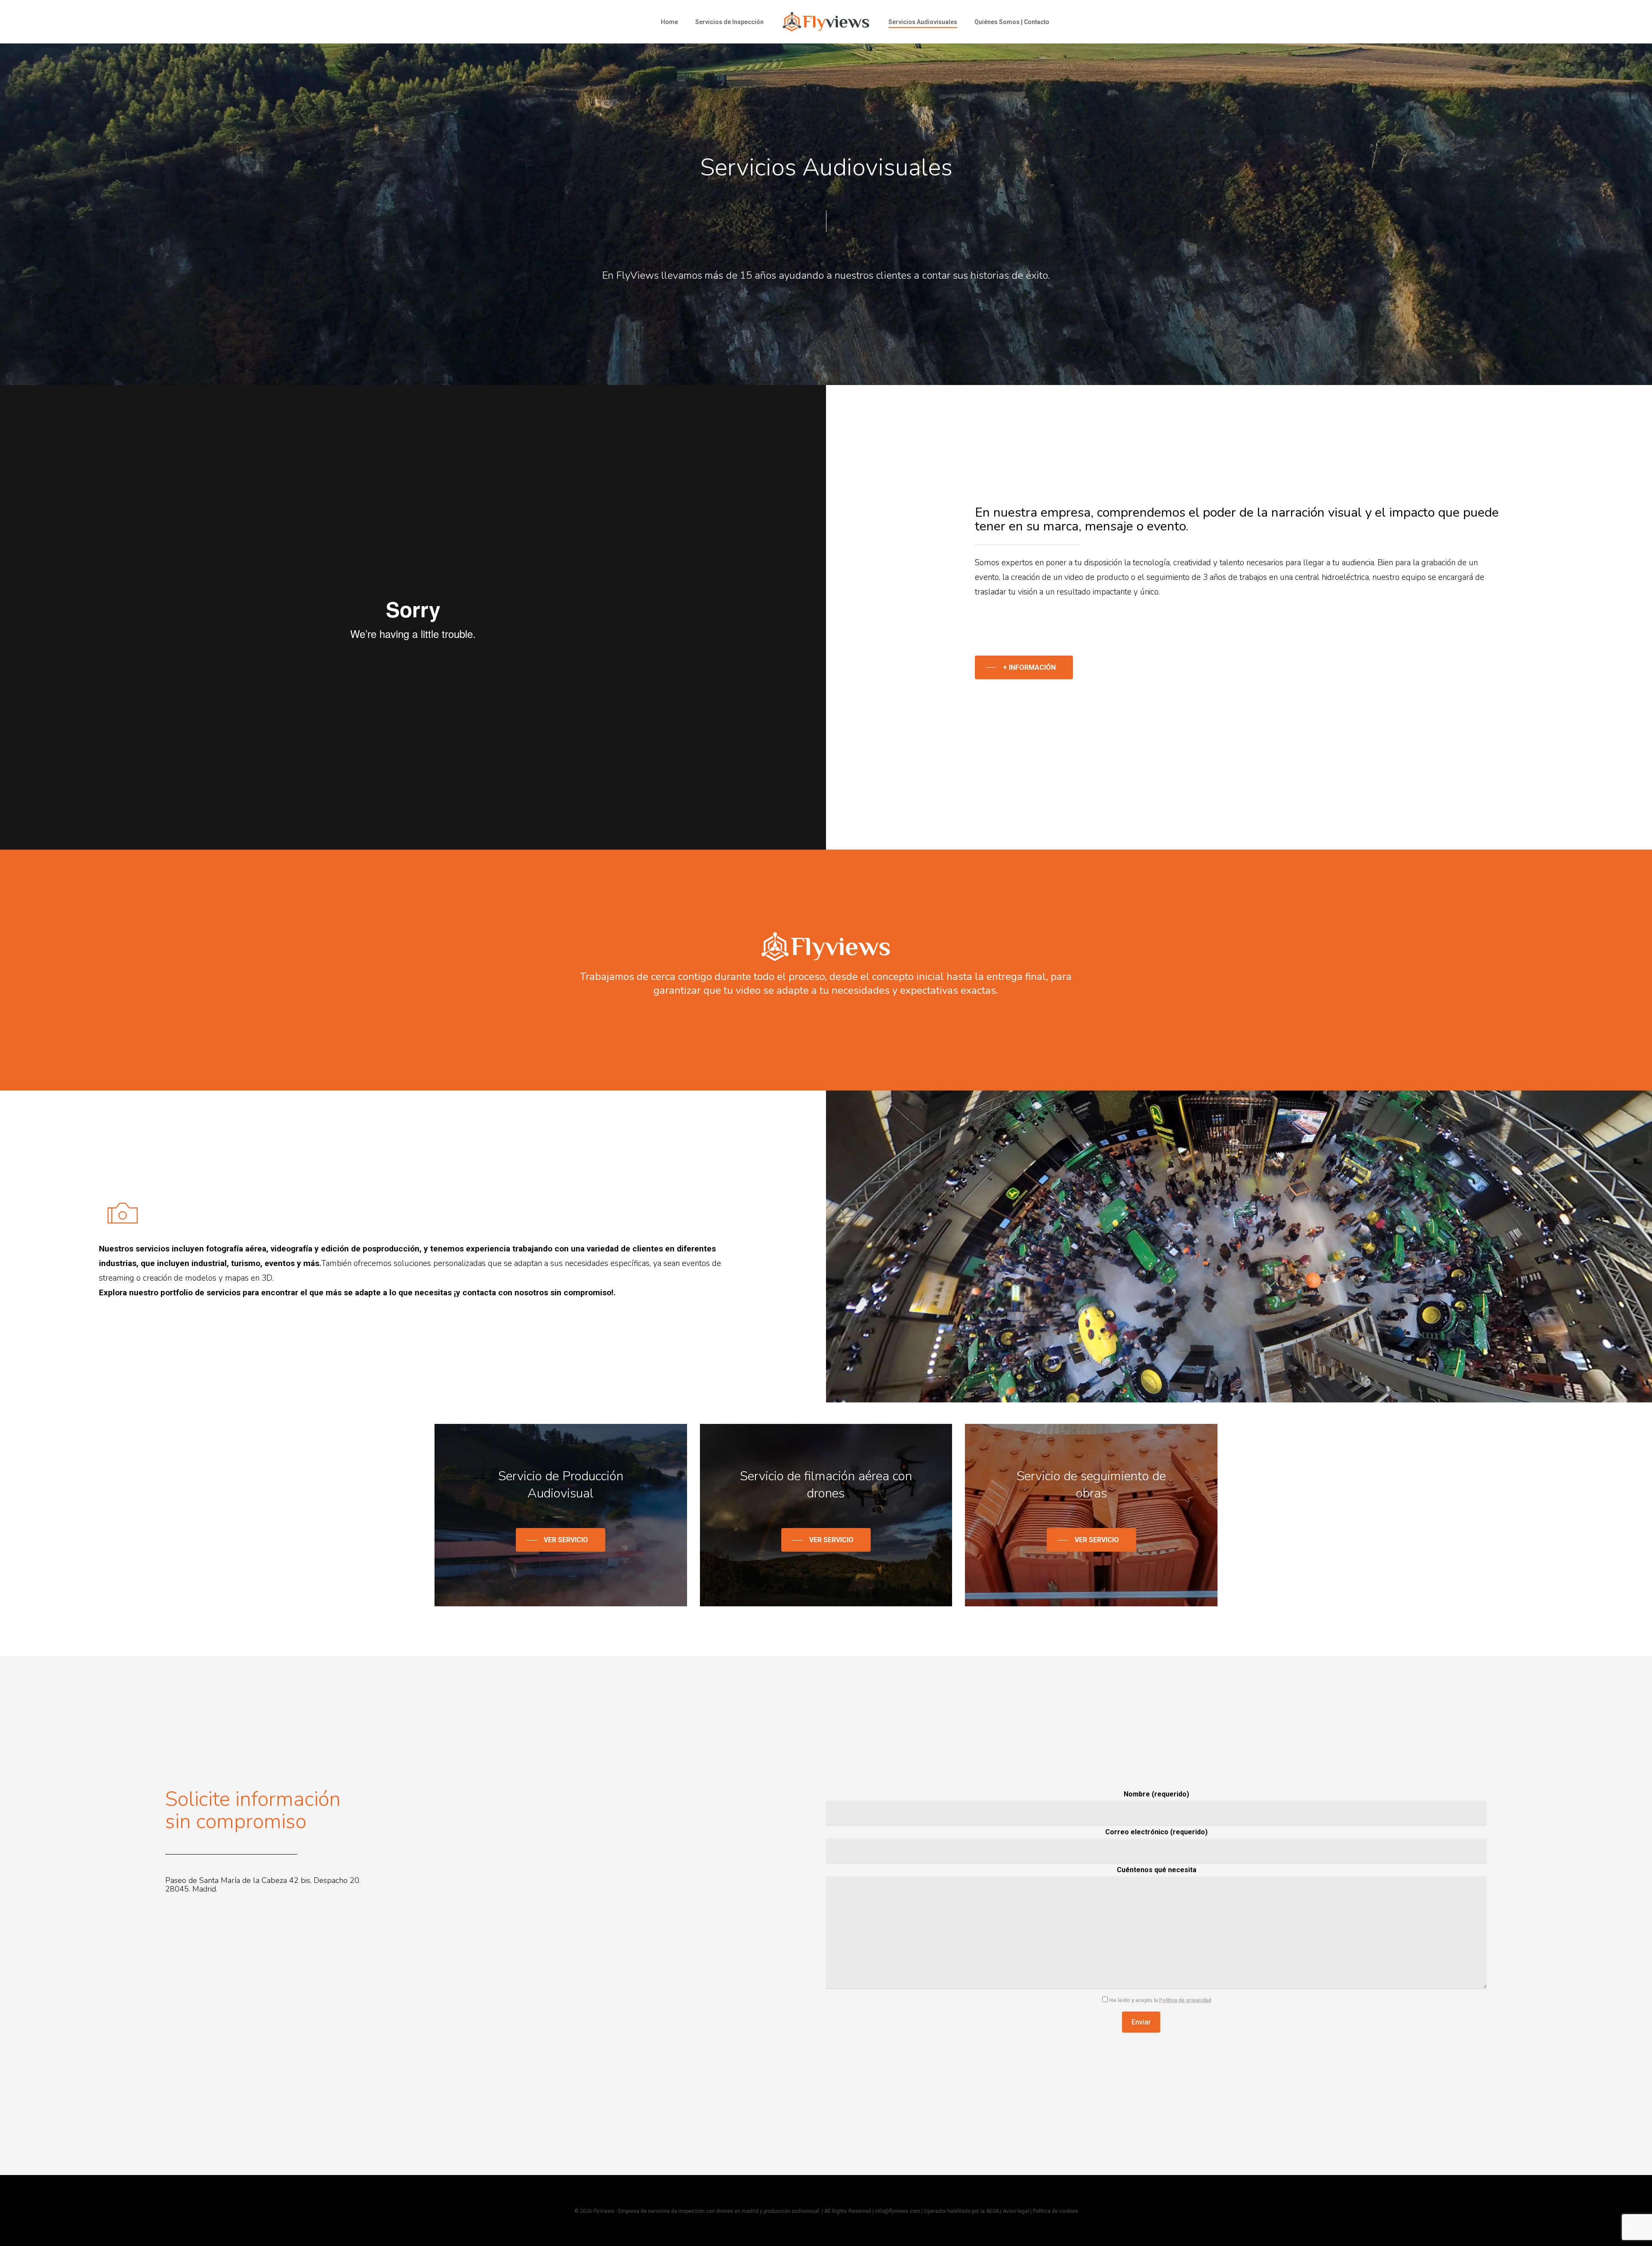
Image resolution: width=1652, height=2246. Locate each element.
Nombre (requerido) (1156, 1794)
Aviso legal (1016, 2211)
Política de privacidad (1185, 2000)
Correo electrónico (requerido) (1156, 1832)
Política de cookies (1056, 2211)
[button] (1023, 667)
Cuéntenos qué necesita (1157, 1870)
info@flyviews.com (898, 2211)
